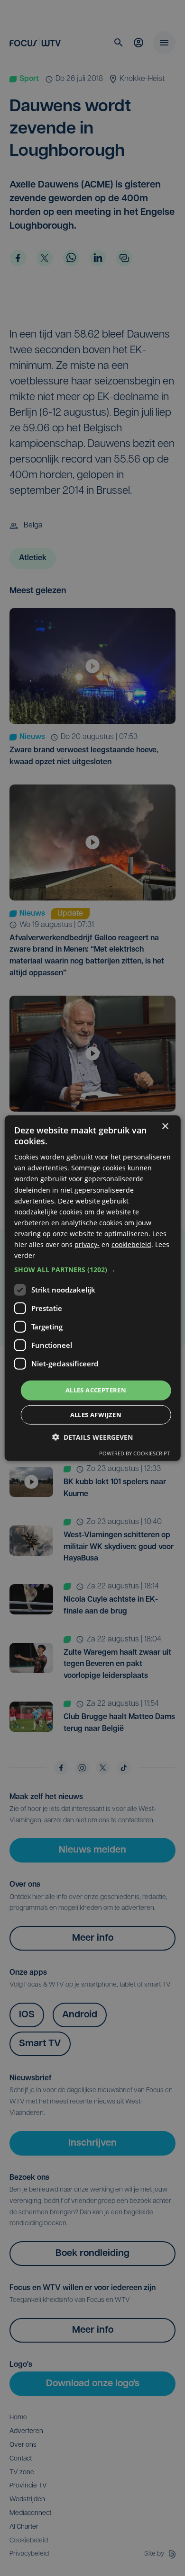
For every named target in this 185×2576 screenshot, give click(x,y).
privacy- (87, 1244)
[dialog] (93, 1288)
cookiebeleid (131, 1244)
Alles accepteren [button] (96, 1390)
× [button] (165, 1126)
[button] (93, 1270)
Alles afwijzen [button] (96, 1415)
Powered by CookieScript (134, 1453)
